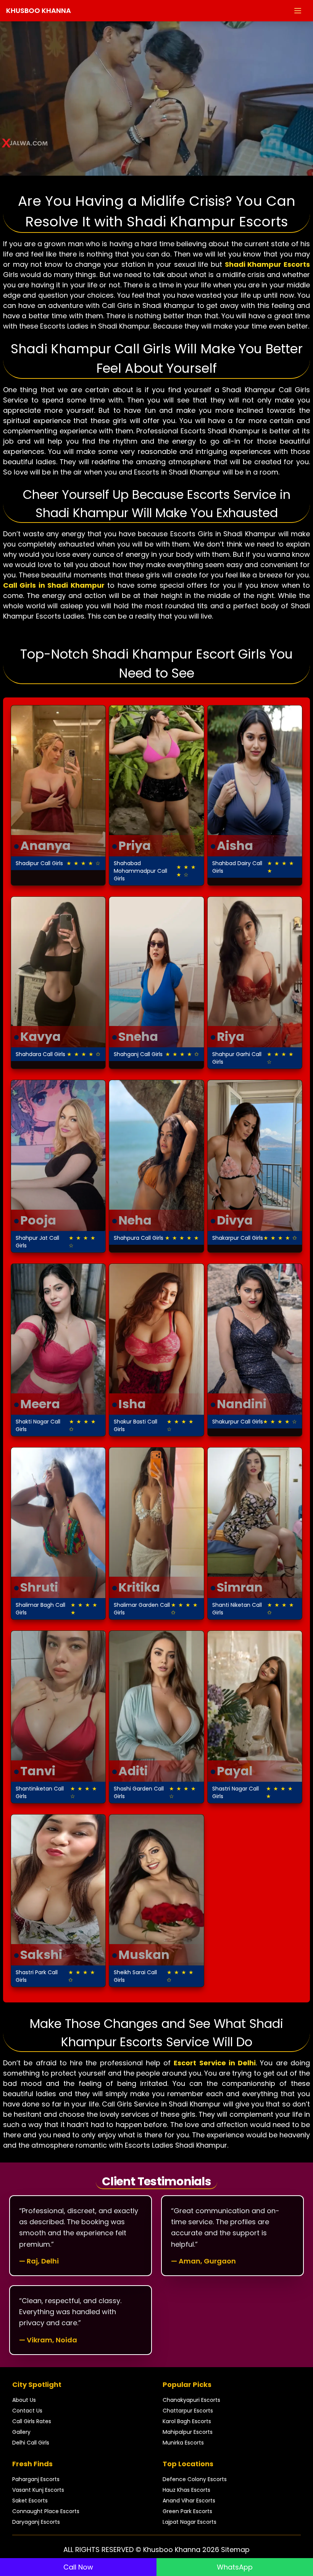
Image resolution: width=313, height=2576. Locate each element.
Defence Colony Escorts (195, 2479)
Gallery (21, 2432)
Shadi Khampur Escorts (267, 264)
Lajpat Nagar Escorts (190, 2522)
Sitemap (235, 2550)
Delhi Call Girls (31, 2443)
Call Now (78, 2567)
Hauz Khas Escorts (186, 2490)
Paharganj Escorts (36, 2479)
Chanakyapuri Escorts (191, 2400)
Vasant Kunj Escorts (38, 2490)
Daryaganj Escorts (36, 2522)
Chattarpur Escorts (188, 2411)
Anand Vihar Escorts (189, 2501)
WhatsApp (235, 2567)
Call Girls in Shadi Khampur (54, 585)
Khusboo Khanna (39, 10)
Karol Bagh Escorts (187, 2421)
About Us (24, 2400)
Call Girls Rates (32, 2421)
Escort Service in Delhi (215, 2063)
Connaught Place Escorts (46, 2511)
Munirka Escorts (183, 2443)
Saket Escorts (30, 2501)
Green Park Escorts (187, 2511)
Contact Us (27, 2411)
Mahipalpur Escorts (188, 2432)
